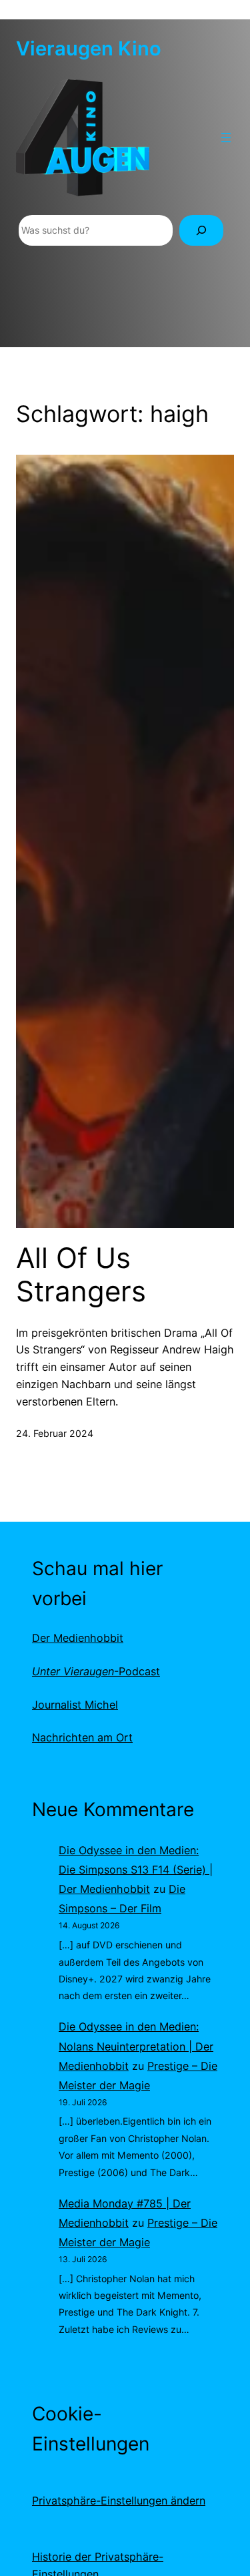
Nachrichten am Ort (82, 1737)
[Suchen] (201, 231)
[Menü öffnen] (226, 138)
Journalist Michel (75, 1705)
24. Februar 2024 (55, 1433)
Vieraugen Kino (89, 48)
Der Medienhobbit (78, 1638)
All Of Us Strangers (81, 1275)
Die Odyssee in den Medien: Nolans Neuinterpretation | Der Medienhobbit (136, 2046)
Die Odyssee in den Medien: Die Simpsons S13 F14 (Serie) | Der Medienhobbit (136, 1870)
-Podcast (96, 1671)
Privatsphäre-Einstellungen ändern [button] (119, 2501)
